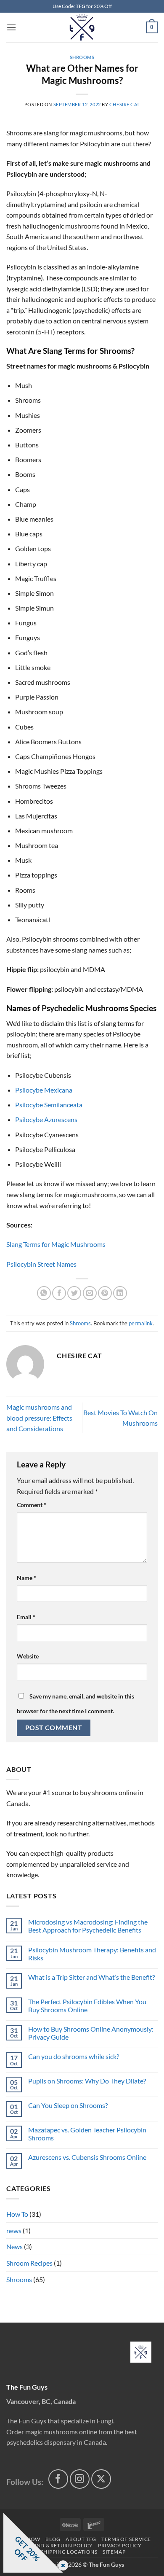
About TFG (81, 2539)
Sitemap (114, 2552)
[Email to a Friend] (90, 1293)
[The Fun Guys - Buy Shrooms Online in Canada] (82, 27)
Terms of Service (126, 2539)
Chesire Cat (124, 104)
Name (26, 1578)
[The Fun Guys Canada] (141, 2352)
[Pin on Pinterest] (105, 1293)
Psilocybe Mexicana (44, 1090)
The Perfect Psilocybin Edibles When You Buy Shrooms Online (87, 2005)
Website (28, 1656)
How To (17, 2214)
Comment (32, 1505)
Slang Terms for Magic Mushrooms (56, 1244)
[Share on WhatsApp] (44, 1293)
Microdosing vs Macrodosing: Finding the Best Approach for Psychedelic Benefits (88, 1926)
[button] (11, 27)
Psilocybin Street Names (41, 1264)
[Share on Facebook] (59, 1293)
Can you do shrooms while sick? (74, 2056)
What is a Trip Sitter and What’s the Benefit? (91, 1977)
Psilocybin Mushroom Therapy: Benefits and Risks (92, 1954)
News (15, 2246)
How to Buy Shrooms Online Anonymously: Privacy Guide (91, 2033)
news (14, 2230)
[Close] (61, 2566)
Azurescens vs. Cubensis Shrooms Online (87, 2157)
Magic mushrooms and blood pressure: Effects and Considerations (39, 1418)
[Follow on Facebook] (58, 2479)
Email (26, 1617)
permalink (141, 1323)
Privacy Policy (120, 2545)
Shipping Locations (69, 2552)
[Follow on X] (101, 2479)
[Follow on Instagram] (80, 2479)
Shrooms (82, 57)
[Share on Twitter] (74, 1293)
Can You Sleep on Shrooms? (68, 2105)
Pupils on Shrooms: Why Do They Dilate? (87, 2081)
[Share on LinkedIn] (120, 1293)
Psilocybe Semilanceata (49, 1105)
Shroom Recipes (29, 2263)
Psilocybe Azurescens (46, 1119)
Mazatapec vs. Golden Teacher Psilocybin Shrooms (87, 2134)
